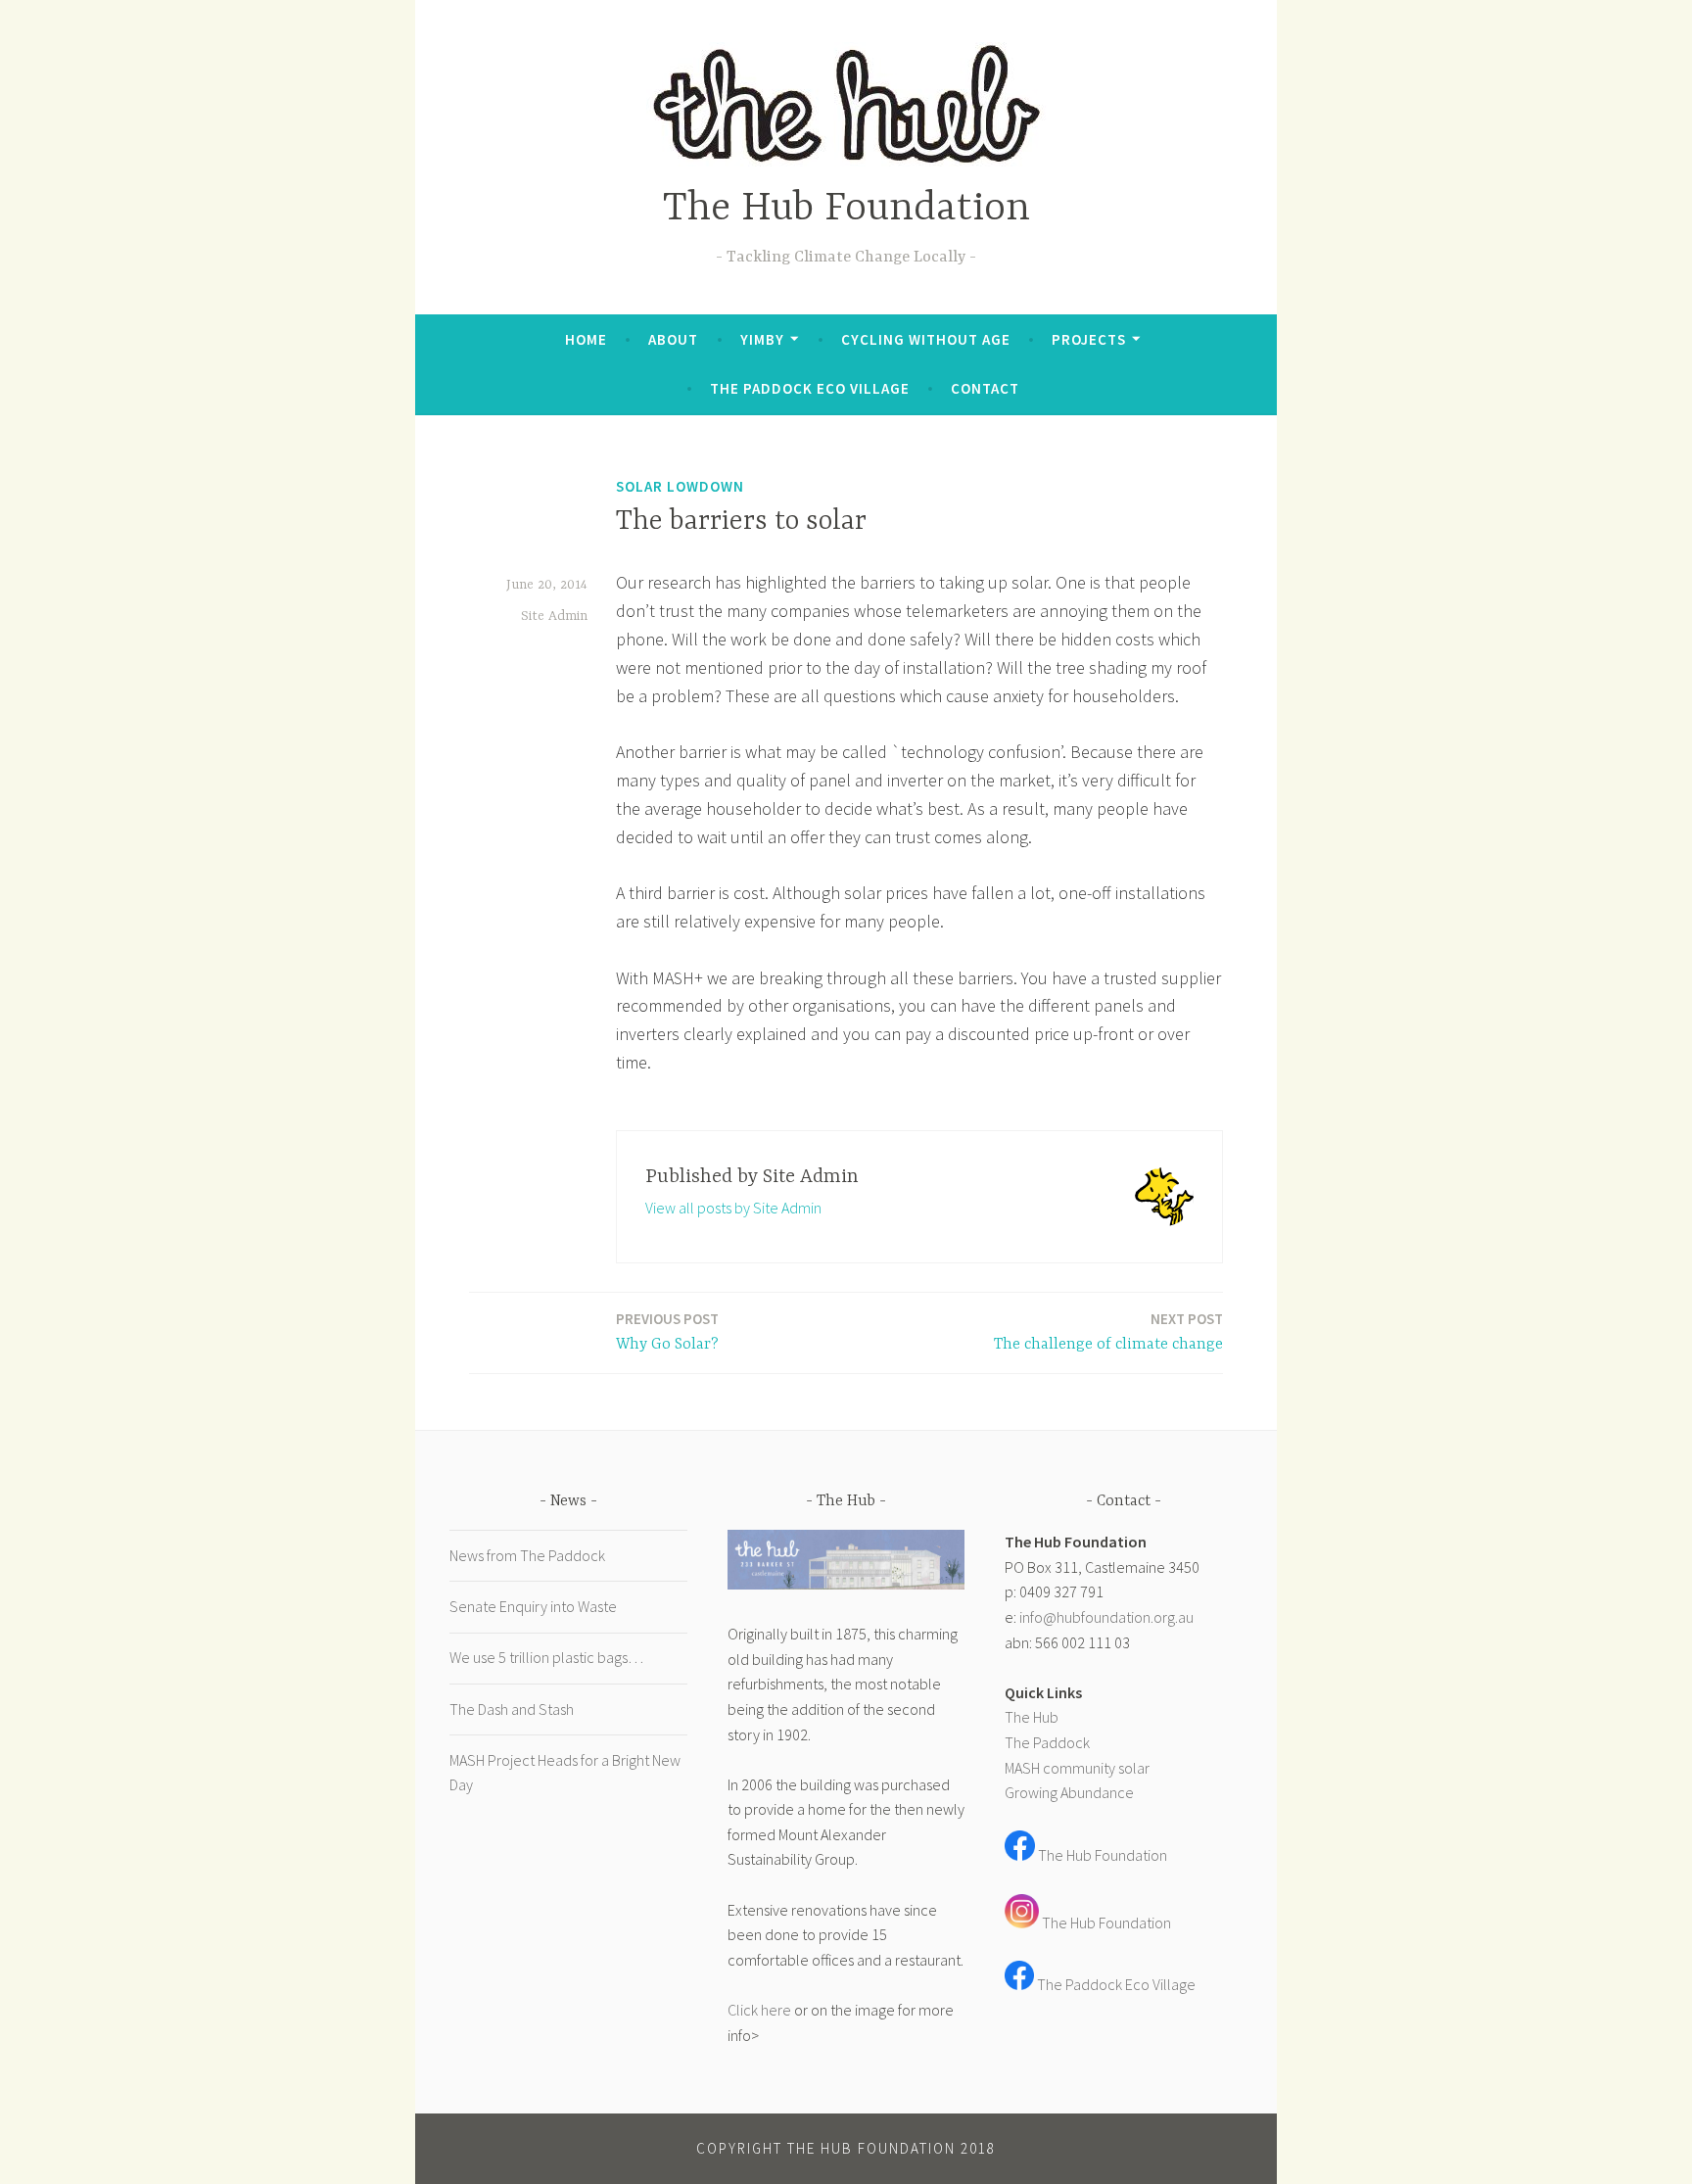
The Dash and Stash (512, 1709)
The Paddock (1047, 1742)
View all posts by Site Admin (733, 1208)
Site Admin (554, 616)
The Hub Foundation (846, 209)
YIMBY (762, 339)
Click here (759, 2010)
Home (586, 339)
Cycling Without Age (926, 339)
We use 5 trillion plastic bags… (546, 1657)
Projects (1089, 339)
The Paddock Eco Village (810, 388)
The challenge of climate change (1108, 1331)
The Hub (1032, 1717)
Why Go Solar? (667, 1331)
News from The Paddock (527, 1555)
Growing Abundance (1069, 1792)
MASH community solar (1077, 1768)
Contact (985, 388)
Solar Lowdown (680, 486)
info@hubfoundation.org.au (1106, 1617)
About (673, 339)
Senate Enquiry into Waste (533, 1606)
